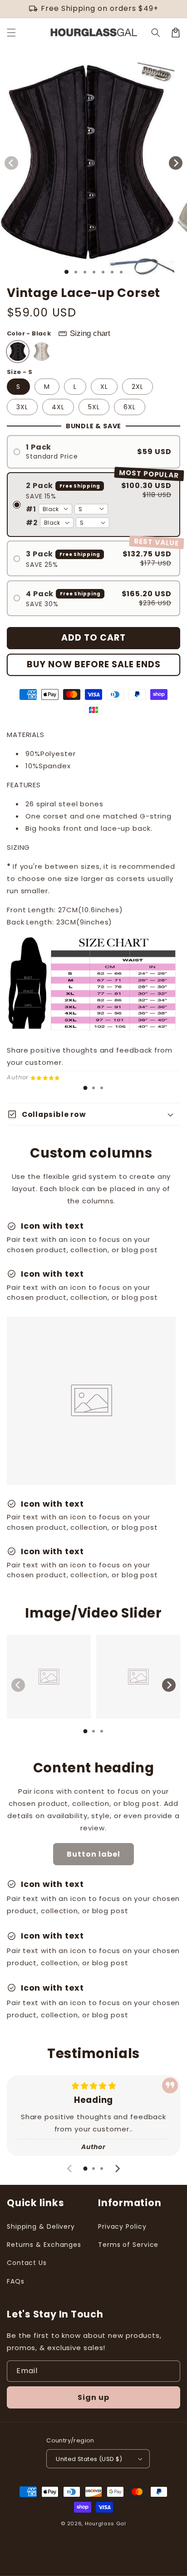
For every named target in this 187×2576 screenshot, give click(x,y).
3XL (22, 407)
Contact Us (27, 2263)
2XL (138, 387)
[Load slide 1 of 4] (94, 272)
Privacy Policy (122, 2226)
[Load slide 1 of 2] (76, 272)
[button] (11, 33)
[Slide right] (176, 163)
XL (104, 387)
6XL (130, 407)
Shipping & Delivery (41, 2226)
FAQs (16, 2281)
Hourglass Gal (106, 2523)
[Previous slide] (18, 1685)
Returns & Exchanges (44, 2245)
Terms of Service (128, 2245)
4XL (58, 407)
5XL (94, 407)
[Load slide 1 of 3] (85, 272)
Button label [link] (93, 1854)
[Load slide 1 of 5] (103, 272)
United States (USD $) (89, 2459)
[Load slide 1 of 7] (121, 272)
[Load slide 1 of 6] (112, 272)
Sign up (93, 2397)
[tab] (85, 1088)
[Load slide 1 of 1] (66, 272)
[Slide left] (11, 163)
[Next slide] (169, 1685)
